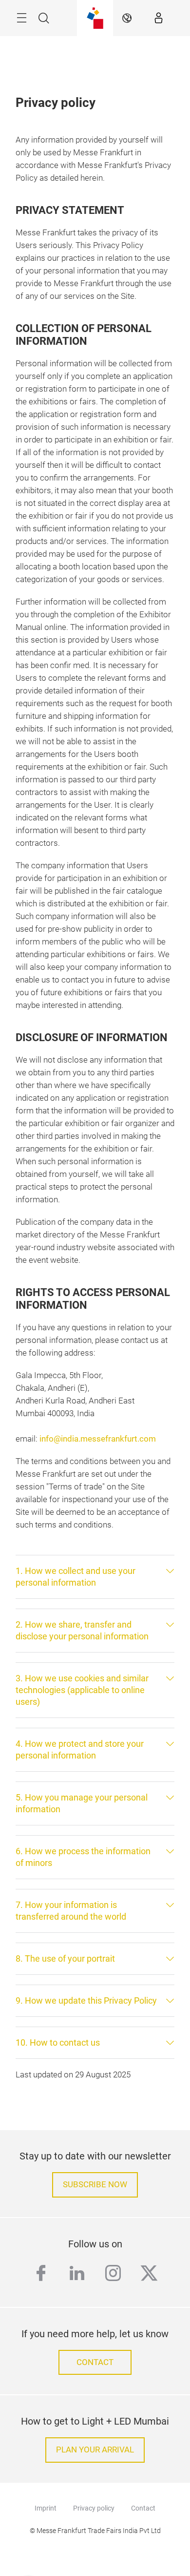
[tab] (95, 1577)
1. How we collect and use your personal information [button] (76, 1577)
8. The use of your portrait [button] (65, 1958)
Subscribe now (95, 2185)
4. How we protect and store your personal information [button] (80, 1749)
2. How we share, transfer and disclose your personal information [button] (82, 1630)
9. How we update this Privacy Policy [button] (86, 2000)
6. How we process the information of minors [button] (83, 1857)
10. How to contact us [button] (58, 2042)
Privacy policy (94, 2508)
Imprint (46, 2508)
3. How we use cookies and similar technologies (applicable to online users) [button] (82, 1690)
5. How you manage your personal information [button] (82, 1803)
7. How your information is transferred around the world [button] (71, 1911)
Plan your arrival (95, 2450)
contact (95, 2362)
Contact (143, 2508)
